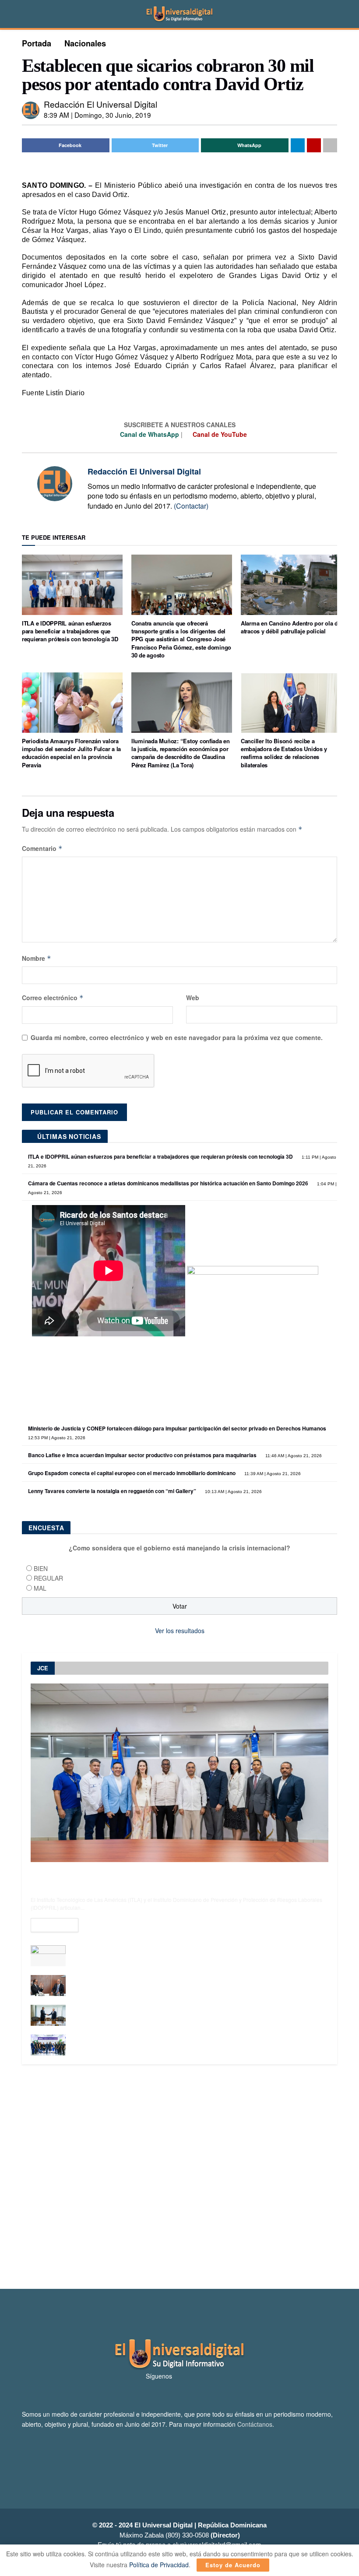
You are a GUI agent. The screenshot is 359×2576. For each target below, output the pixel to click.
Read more (55, 1925)
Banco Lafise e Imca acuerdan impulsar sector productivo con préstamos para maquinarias (142, 1455)
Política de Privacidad (159, 2565)
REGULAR (48, 1578)
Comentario (42, 848)
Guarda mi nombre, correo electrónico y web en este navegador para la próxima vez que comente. (177, 1037)
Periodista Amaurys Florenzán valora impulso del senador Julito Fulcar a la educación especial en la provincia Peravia (71, 753)
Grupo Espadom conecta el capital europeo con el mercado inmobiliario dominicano (132, 1473)
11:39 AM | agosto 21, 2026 (272, 1474)
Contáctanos (255, 2424)
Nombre (37, 958)
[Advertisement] (179, 2177)
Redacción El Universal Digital (100, 104)
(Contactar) (191, 506)
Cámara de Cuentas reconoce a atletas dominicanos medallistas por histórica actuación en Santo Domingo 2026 (168, 1183)
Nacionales (85, 43)
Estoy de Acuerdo (233, 2565)
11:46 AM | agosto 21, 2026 (293, 1456)
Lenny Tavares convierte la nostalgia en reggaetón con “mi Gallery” (112, 1491)
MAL (40, 1588)
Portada (37, 43)
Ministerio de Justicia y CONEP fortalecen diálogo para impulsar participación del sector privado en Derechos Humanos (177, 1428)
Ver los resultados (180, 1631)
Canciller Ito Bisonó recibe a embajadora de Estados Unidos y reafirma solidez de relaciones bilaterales (284, 753)
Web (193, 998)
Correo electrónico (53, 998)
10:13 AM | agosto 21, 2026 (233, 1492)
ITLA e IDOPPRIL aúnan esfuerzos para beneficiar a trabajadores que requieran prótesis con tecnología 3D (70, 631)
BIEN (41, 1568)
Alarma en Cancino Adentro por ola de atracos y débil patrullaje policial (291, 627)
